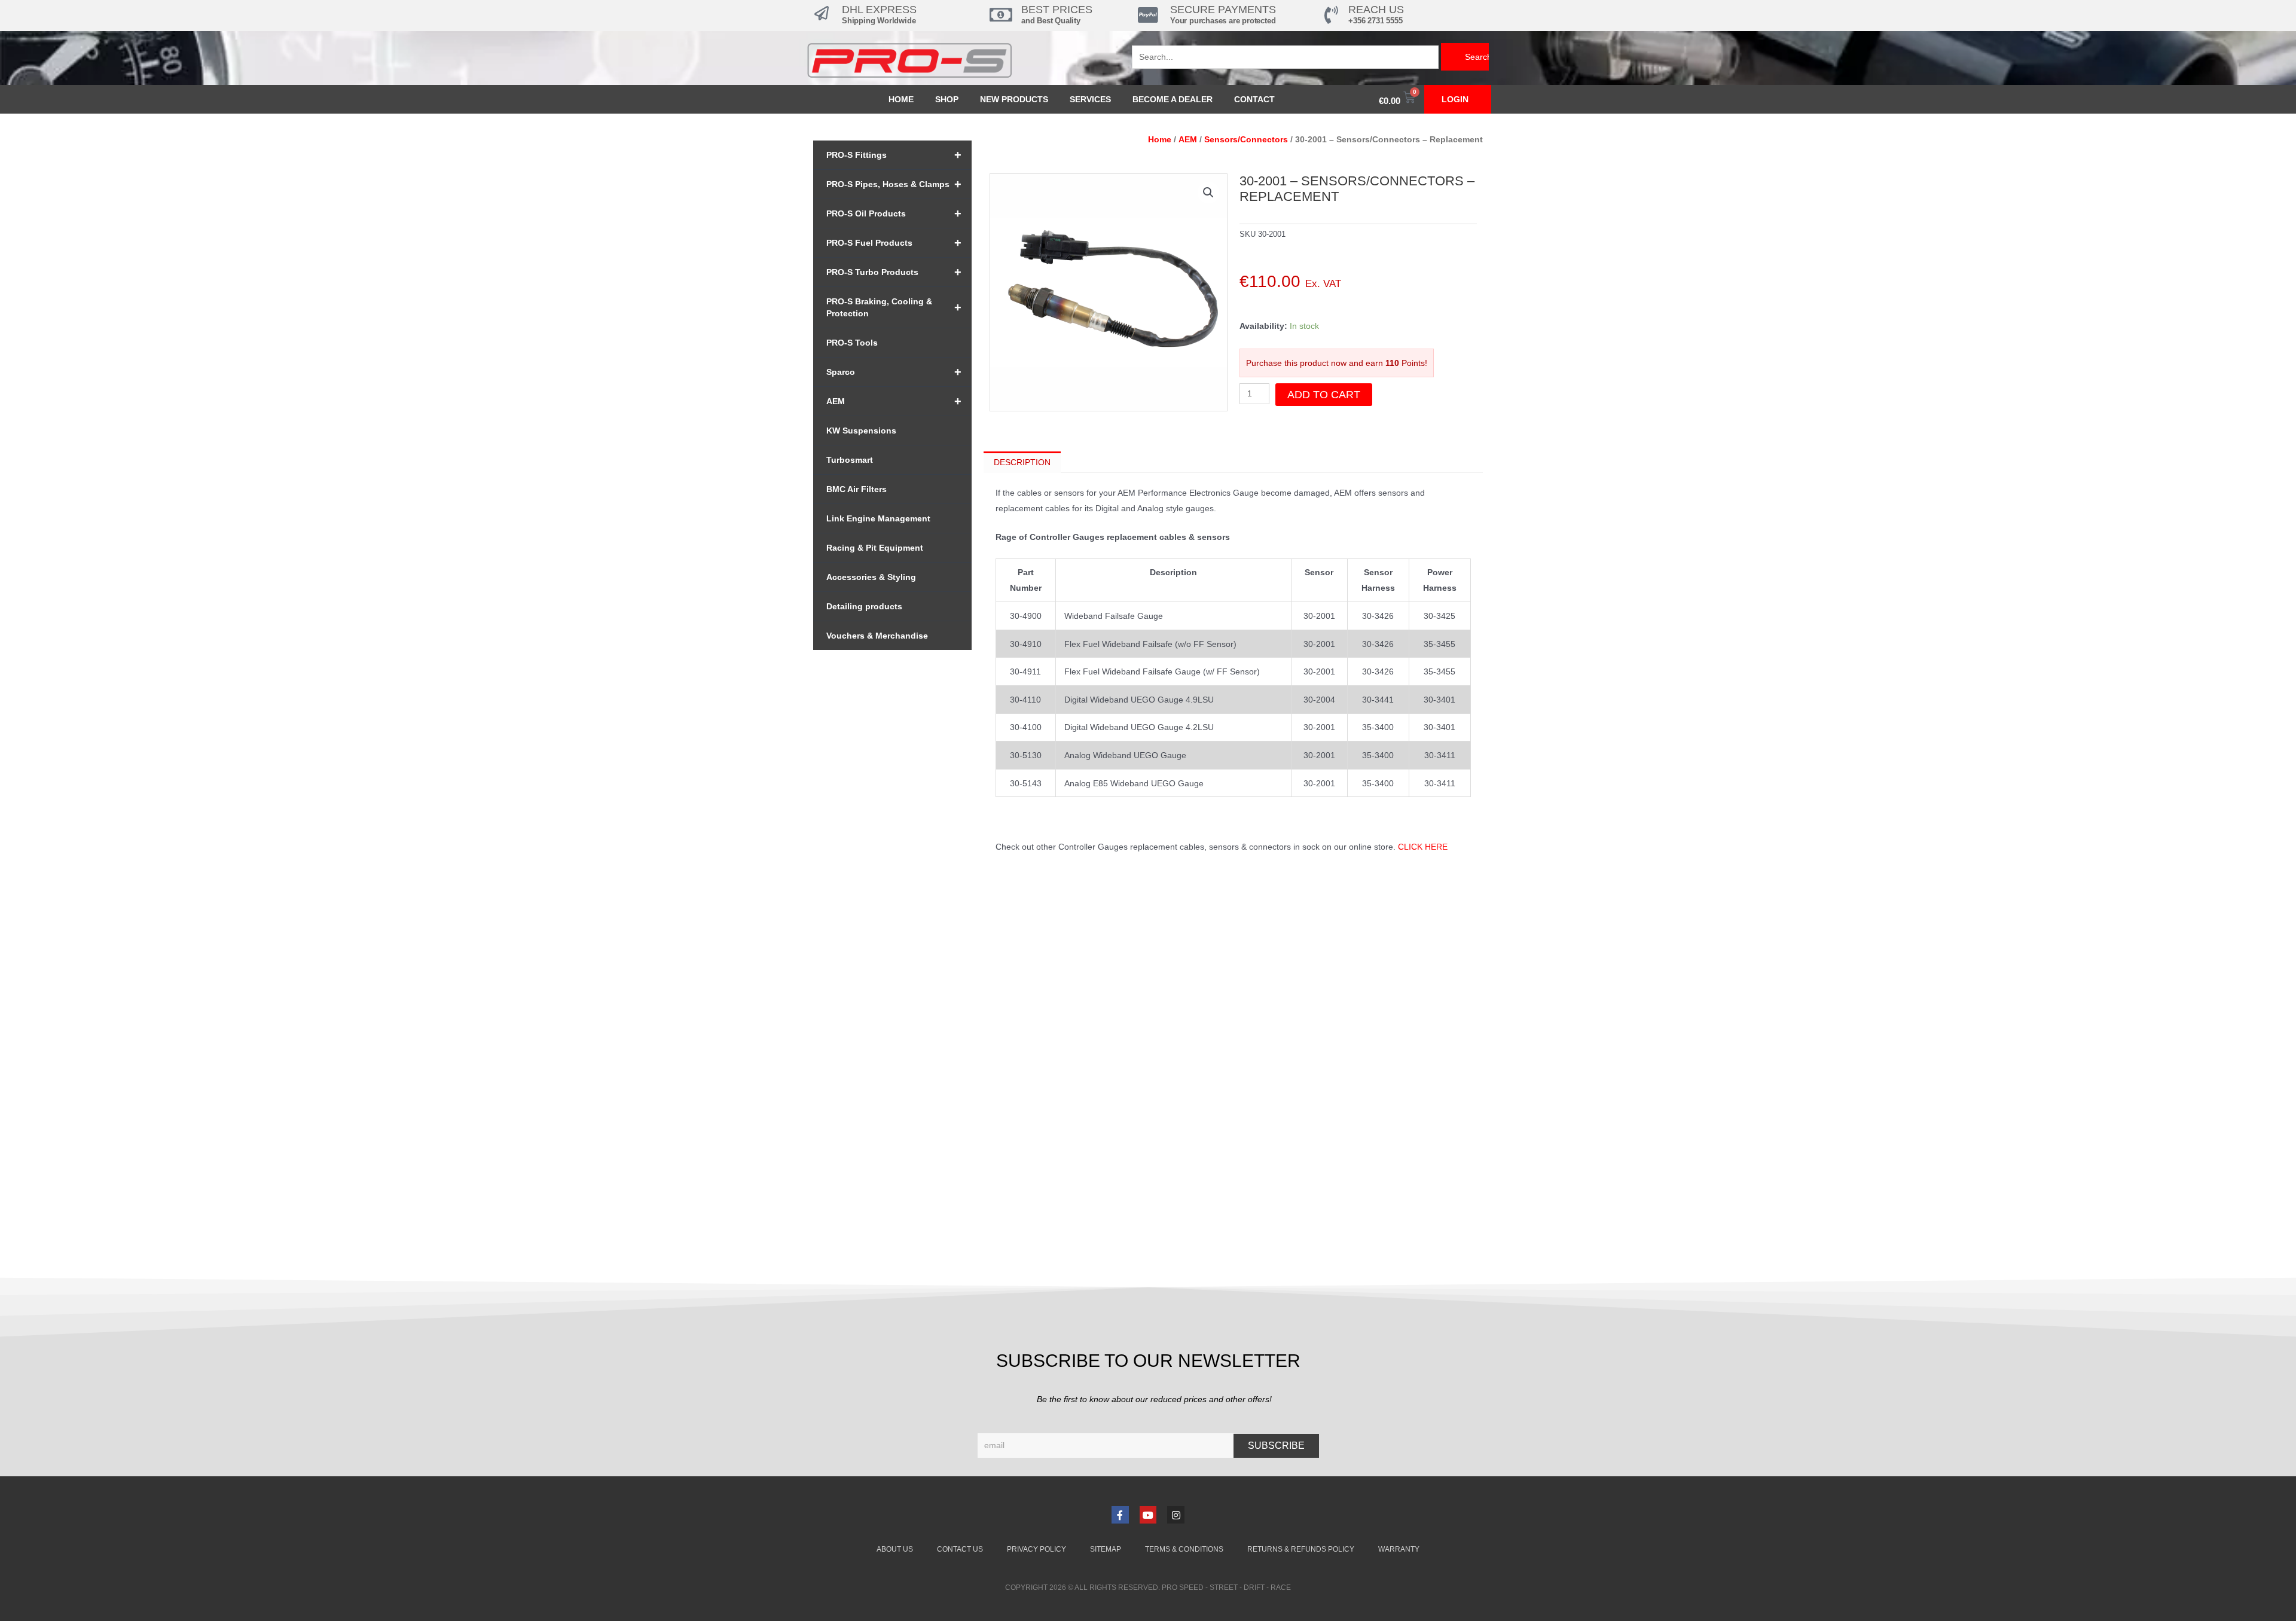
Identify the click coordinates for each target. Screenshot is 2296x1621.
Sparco (894, 372)
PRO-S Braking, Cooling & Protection (894, 307)
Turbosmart (850, 460)
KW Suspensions (861, 431)
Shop (947, 99)
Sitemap (1106, 1549)
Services (1090, 99)
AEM (894, 401)
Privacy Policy (1036, 1549)
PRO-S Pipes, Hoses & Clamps (894, 184)
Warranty (1399, 1549)
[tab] (1022, 462)
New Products (1014, 99)
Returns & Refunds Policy (1301, 1549)
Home (901, 99)
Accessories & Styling (871, 577)
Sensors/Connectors (1246, 139)
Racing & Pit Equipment (875, 548)
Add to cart (1324, 395)
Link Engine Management (878, 518)
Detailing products (864, 606)
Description (1022, 462)
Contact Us (960, 1549)
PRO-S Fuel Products (894, 243)
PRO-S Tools (852, 343)
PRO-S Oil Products (894, 213)
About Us (895, 1549)
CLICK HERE (1423, 847)
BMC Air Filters (857, 489)
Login (1455, 99)
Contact (1254, 99)
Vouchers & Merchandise (877, 636)
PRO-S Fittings (894, 155)
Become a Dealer (1173, 99)
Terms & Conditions (1184, 1549)
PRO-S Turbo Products (894, 272)
